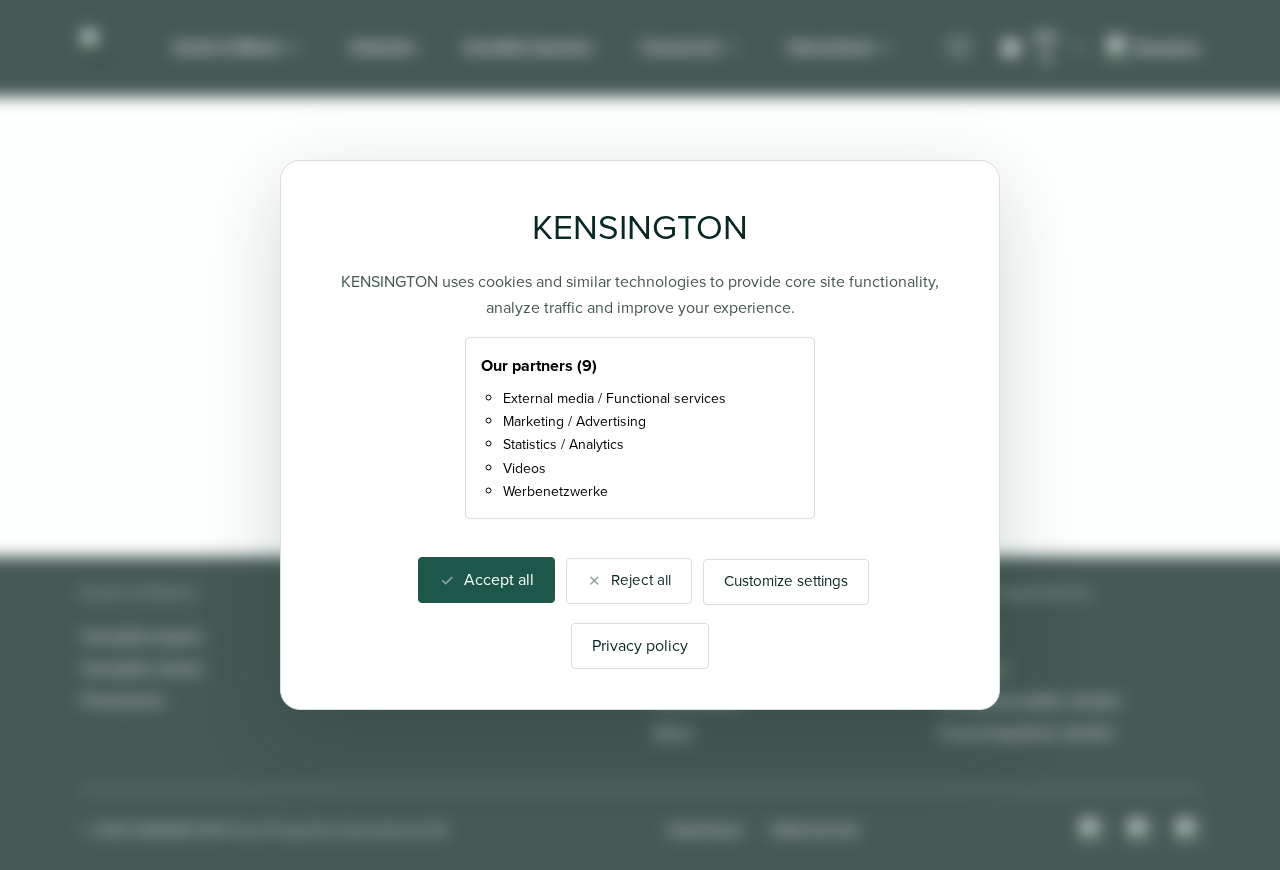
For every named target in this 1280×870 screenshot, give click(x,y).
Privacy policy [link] (640, 645)
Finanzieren (123, 700)
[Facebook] (1140, 830)
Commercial (680, 47)
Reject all (641, 580)
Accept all (499, 579)
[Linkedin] (1188, 830)
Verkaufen (383, 47)
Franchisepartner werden (1027, 732)
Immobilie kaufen (142, 636)
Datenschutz (816, 829)
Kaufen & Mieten (228, 47)
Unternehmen (831, 47)
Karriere (967, 636)
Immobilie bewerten (528, 47)
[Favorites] (959, 48)
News (673, 732)
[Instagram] (1092, 830)
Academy (973, 668)
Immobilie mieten (143, 668)
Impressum (706, 829)
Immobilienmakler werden (1031, 700)
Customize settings (786, 581)
